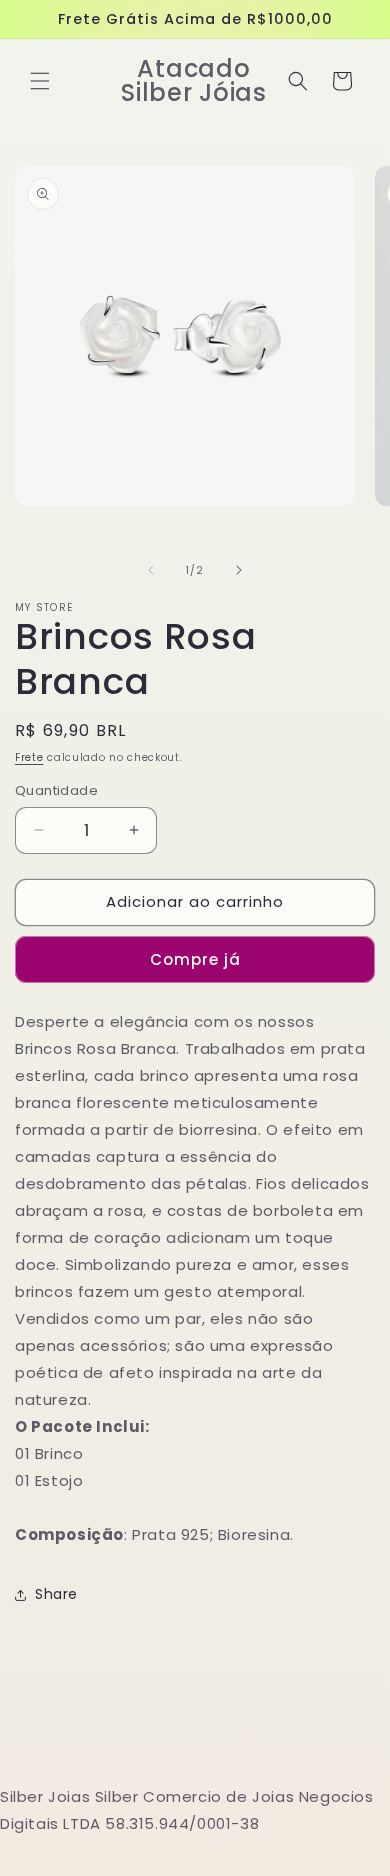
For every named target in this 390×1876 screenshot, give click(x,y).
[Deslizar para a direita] (239, 570)
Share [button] (56, 1594)
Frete (29, 757)
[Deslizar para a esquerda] (151, 570)
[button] (40, 81)
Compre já (195, 959)
